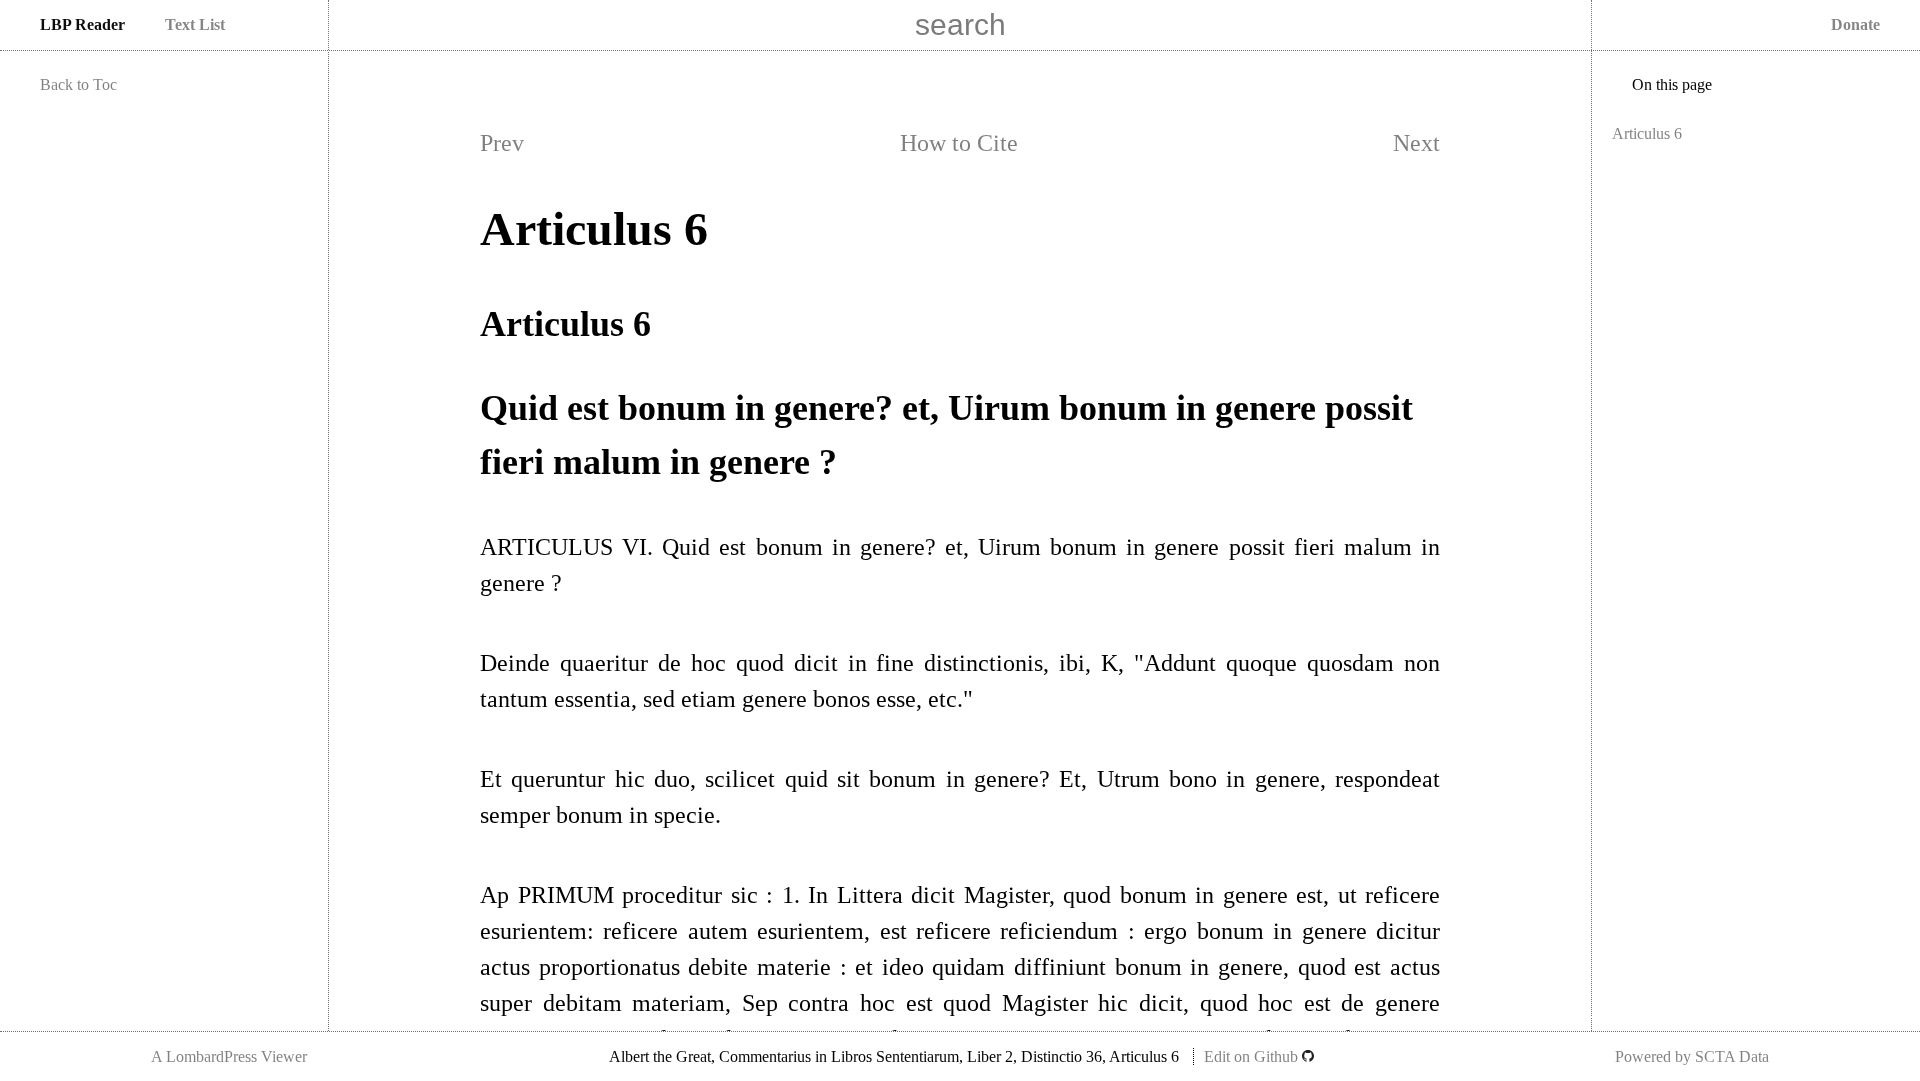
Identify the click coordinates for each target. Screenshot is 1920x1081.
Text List (195, 24)
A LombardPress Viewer (229, 1056)
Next (1416, 143)
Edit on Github (1253, 1056)
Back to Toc (78, 84)
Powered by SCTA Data (1692, 1056)
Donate (1855, 24)
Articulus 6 (1647, 133)
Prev (502, 143)
